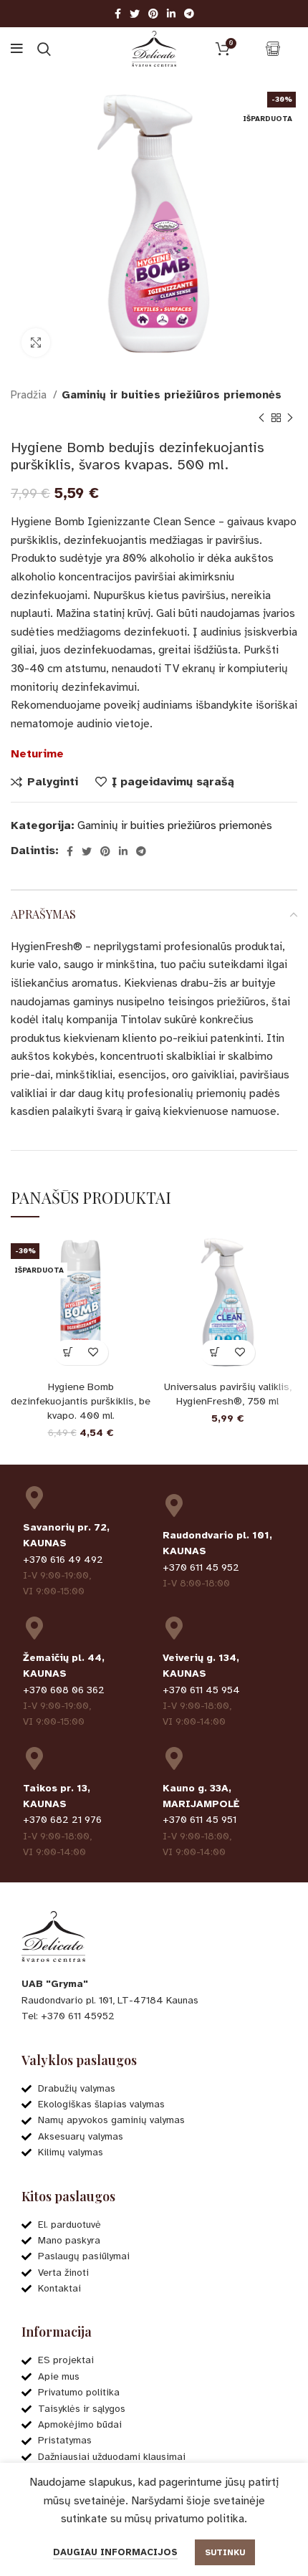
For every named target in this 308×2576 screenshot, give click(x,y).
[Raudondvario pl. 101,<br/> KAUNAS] (174, 1505)
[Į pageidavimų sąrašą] (93, 1352)
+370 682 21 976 (62, 1820)
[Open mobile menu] (17, 49)
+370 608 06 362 (64, 1690)
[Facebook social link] (118, 14)
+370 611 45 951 (199, 1820)
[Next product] (290, 418)
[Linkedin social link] (171, 14)
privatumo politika (199, 2519)
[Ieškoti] (44, 49)
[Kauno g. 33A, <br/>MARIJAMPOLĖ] (174, 1758)
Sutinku (225, 2552)
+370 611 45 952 (201, 1567)
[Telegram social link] (189, 14)
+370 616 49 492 (63, 1560)
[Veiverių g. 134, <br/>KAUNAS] (174, 1628)
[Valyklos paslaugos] (273, 49)
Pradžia (30, 395)
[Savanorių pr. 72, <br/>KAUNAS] (34, 1498)
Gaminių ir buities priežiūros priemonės (172, 395)
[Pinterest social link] (153, 14)
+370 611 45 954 (201, 1690)
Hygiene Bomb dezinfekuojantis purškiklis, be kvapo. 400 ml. (81, 1401)
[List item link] (154, 2016)
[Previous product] (261, 418)
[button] (215, 1352)
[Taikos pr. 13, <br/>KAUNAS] (34, 1758)
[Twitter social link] (135, 14)
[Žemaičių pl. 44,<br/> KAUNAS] (34, 1628)
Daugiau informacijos (115, 2552)
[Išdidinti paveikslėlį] (36, 343)
